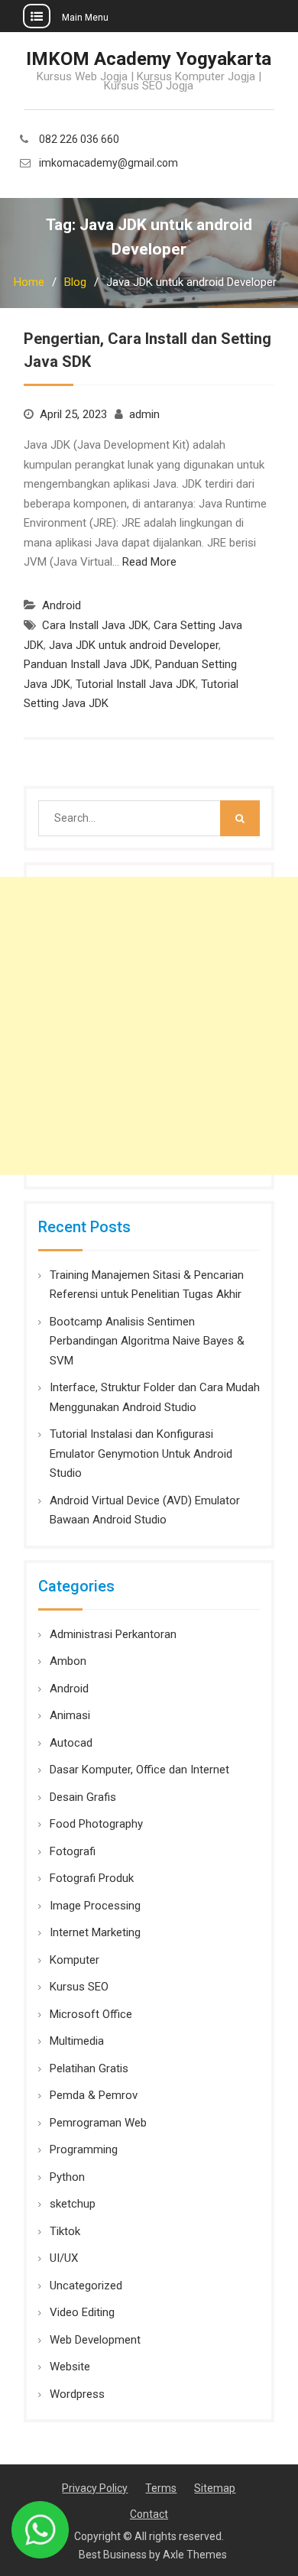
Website (70, 2367)
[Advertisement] (149, 1026)
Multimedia (77, 2041)
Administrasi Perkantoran (113, 1634)
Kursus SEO (79, 1987)
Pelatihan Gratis (89, 2068)
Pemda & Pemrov (94, 2095)
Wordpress (77, 2394)
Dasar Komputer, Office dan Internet (139, 1770)
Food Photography (96, 1824)
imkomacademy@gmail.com (109, 163)
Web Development (95, 2340)
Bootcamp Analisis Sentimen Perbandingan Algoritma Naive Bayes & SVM (147, 1341)
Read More (149, 562)
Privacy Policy (95, 2488)
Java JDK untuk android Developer (134, 645)
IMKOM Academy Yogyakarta (149, 59)
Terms (161, 2488)
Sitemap (215, 2488)
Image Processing (95, 1906)
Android (62, 605)
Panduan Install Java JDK (87, 664)
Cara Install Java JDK (95, 625)
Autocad (71, 1743)
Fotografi (73, 1851)
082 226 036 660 (79, 140)
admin (144, 414)
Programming (84, 2149)
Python (67, 2177)
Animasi (70, 1715)
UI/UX (64, 2258)
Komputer (74, 1960)
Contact (149, 2514)
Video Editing (82, 2312)
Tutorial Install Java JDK (136, 684)
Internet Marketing (95, 1932)
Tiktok (65, 2231)
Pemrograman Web (98, 2123)
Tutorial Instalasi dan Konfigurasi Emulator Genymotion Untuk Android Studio (141, 1453)
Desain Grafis (83, 1797)
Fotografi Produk (92, 1878)
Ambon (68, 1661)
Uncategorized (86, 2286)
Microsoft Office (91, 2014)
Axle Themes (195, 2555)
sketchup (73, 2204)
